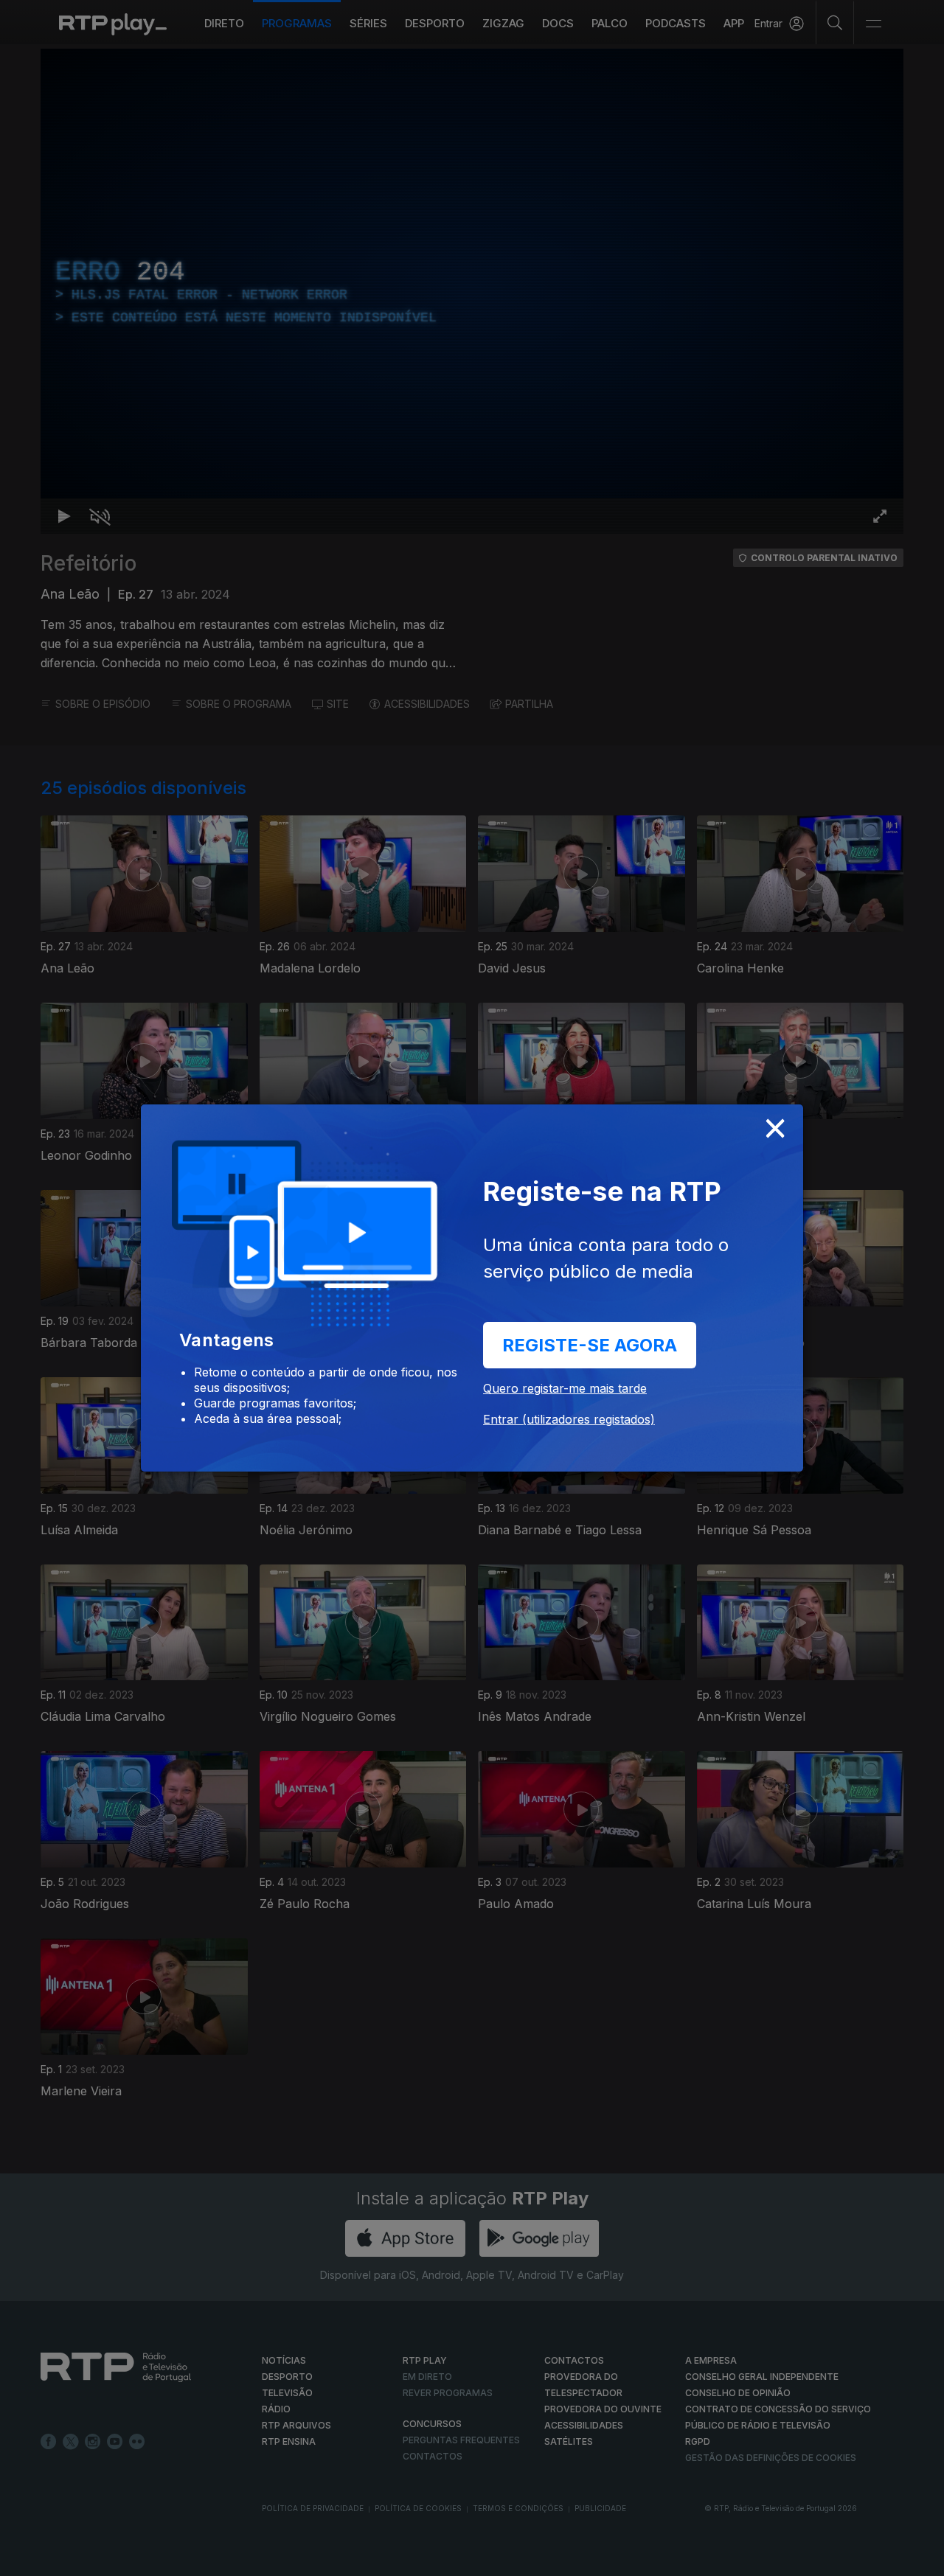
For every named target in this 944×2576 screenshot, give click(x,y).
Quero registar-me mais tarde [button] (565, 1388)
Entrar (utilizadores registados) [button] (569, 1419)
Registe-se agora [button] (590, 1345)
